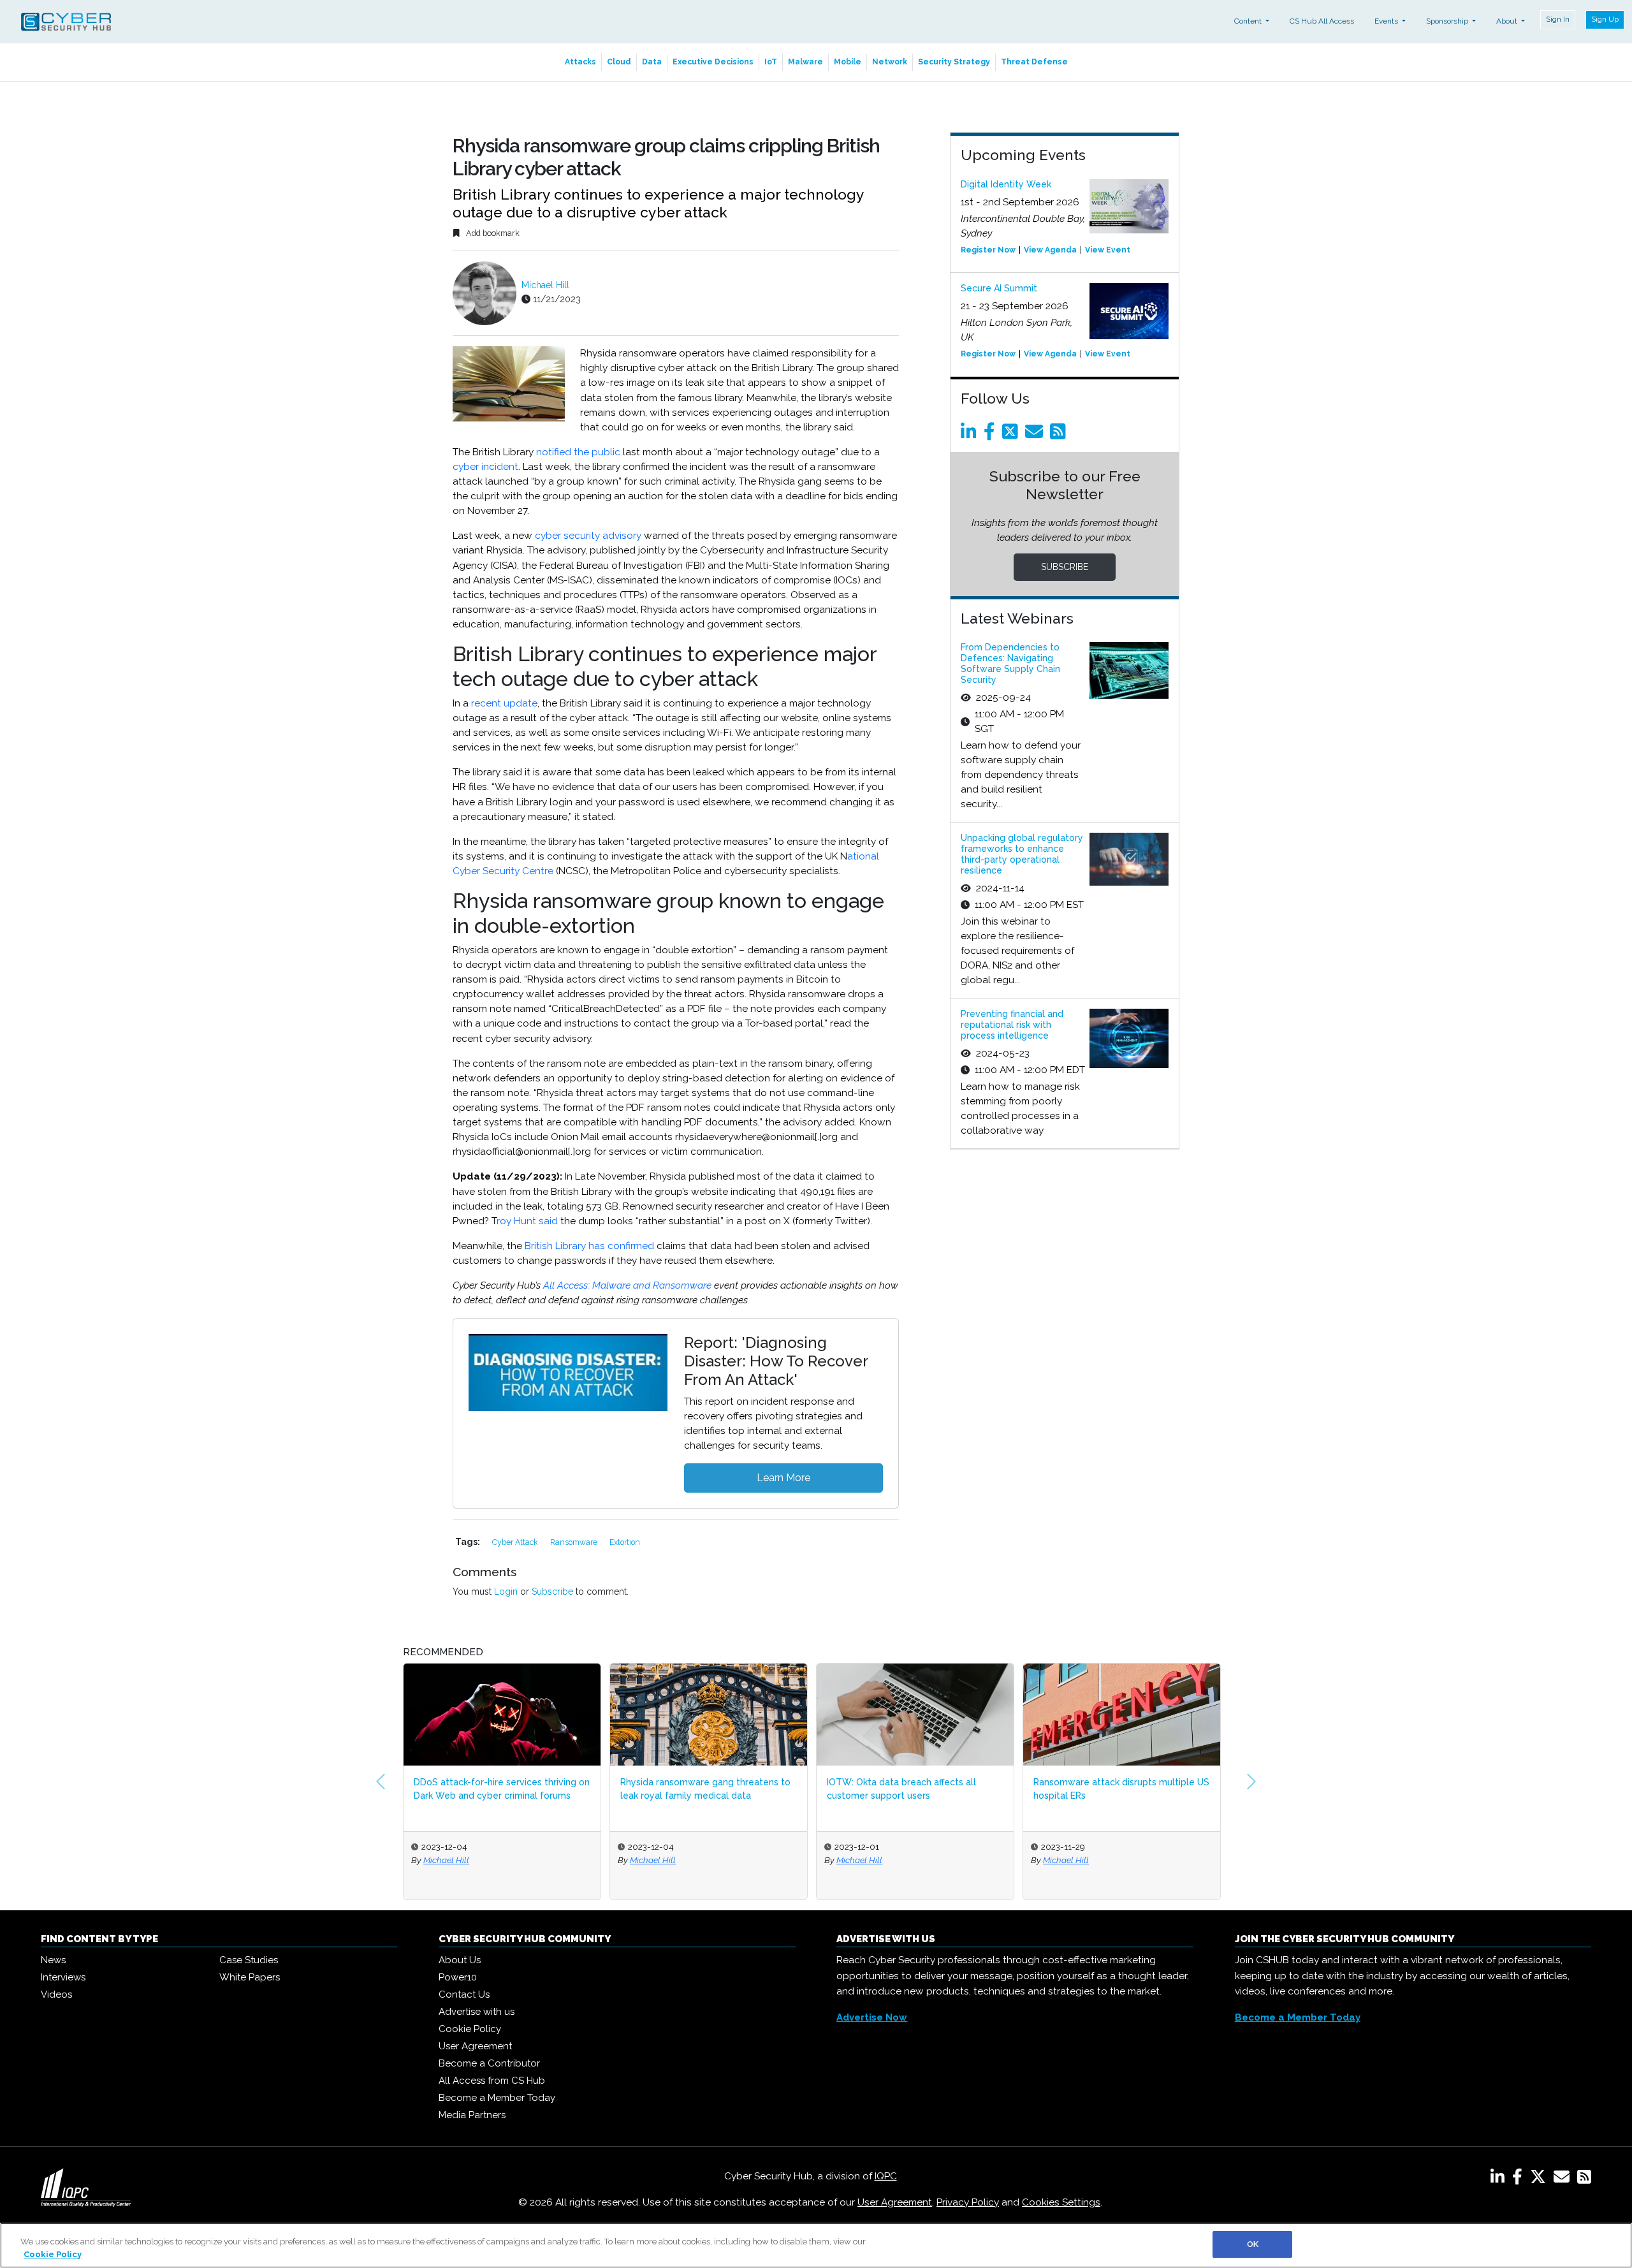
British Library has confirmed (589, 1246)
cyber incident (485, 467)
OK (1253, 2244)
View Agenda (1050, 250)
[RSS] (1584, 2179)
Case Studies (249, 1960)
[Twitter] (1012, 435)
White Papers (250, 1977)
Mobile (848, 62)
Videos (56, 1994)
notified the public (578, 452)
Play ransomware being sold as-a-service (1107, 1789)
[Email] (1036, 435)
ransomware (575, 1542)
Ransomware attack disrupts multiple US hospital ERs (915, 1789)
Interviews (63, 1977)
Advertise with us (477, 2012)
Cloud (619, 62)
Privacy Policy (968, 2202)
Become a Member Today (497, 2098)
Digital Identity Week (1006, 184)
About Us (460, 1960)
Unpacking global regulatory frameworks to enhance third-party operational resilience (1022, 854)
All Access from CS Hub (492, 2081)
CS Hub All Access (1322, 21)
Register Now (988, 250)
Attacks (580, 62)
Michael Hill (545, 285)
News (53, 1960)
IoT (771, 62)
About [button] (1508, 21)
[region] (816, 2245)
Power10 (458, 1977)
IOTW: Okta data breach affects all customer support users (695, 1789)
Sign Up (1605, 19)
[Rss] (1060, 435)
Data (652, 62)
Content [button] (1249, 21)
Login (506, 1591)
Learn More (783, 1478)
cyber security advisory (588, 536)
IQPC (886, 2176)
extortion (625, 1542)
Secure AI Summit (999, 288)
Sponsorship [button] (1448, 21)
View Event (1108, 250)
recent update (504, 703)
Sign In (1558, 19)
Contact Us (464, 1994)
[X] (1541, 2179)
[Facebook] (992, 435)
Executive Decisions (713, 62)
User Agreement (475, 2046)
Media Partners (472, 2115)
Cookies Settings (1061, 2202)
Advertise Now (872, 2017)
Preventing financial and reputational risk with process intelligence (1012, 1025)
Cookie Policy (470, 2029)
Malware (805, 62)
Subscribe (552, 1591)
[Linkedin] (971, 435)
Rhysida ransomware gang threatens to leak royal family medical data (499, 1789)
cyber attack (516, 1542)
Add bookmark (492, 233)
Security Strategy (954, 62)
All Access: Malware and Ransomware (627, 1285)
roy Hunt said (527, 1221)
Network (890, 62)
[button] (381, 1781)
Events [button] (1387, 21)
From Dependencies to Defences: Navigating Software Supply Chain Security (1010, 663)
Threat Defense (1034, 62)
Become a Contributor (489, 2063)
